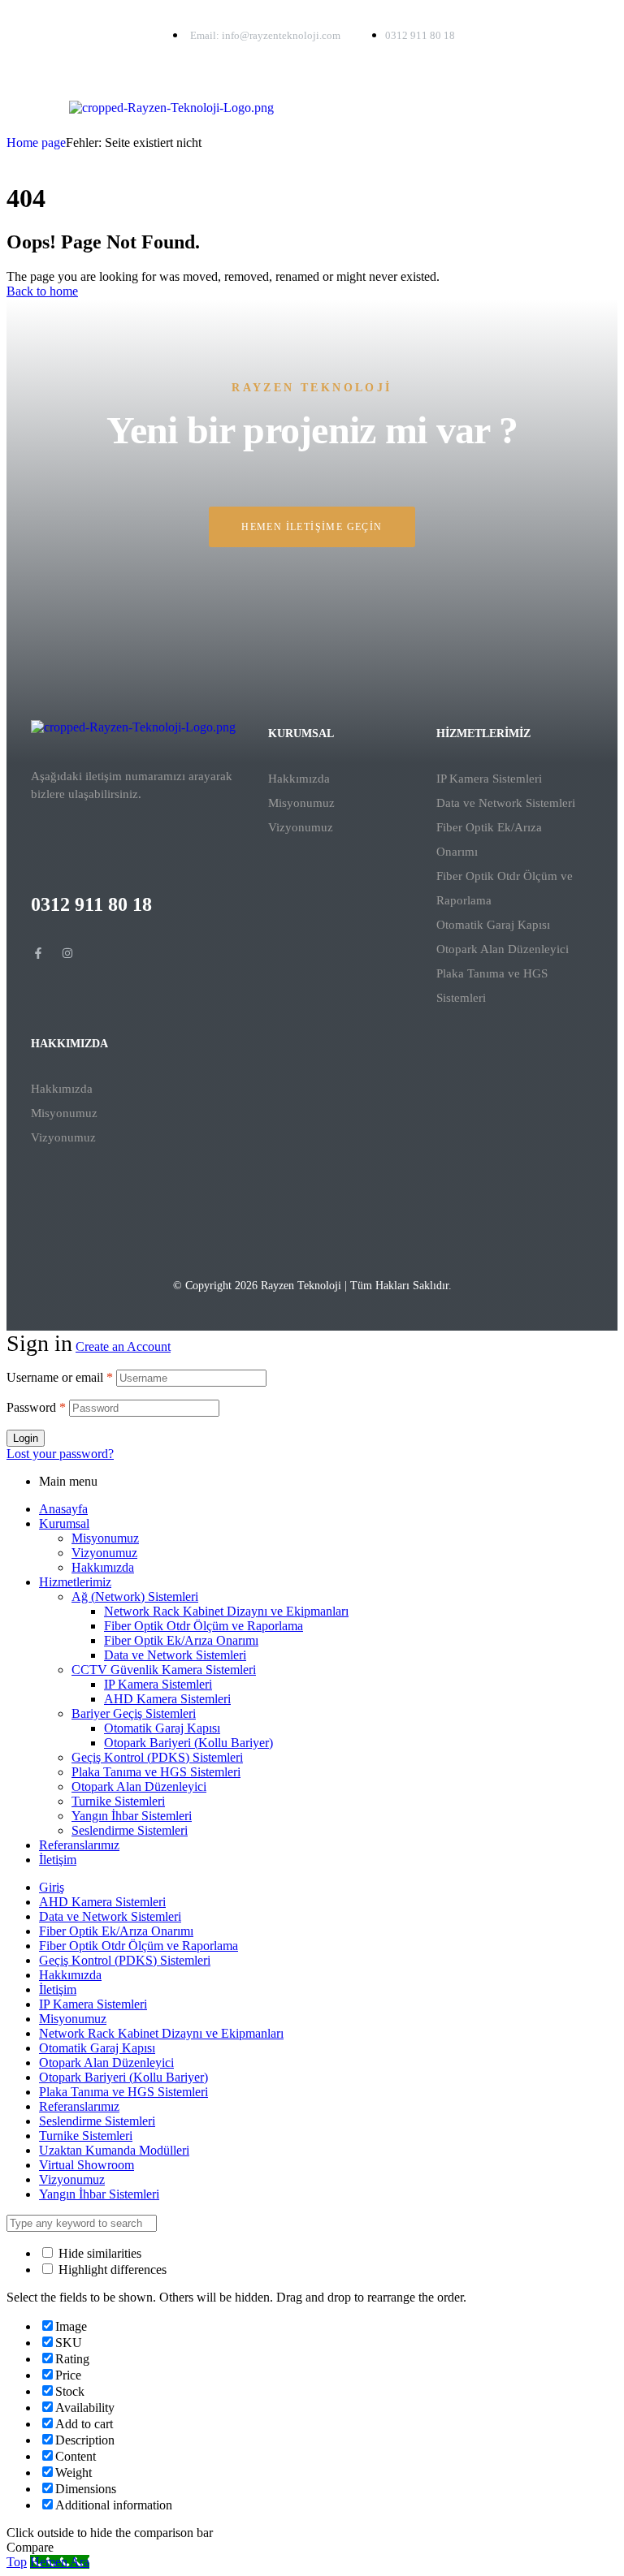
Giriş (52, 1887)
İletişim (58, 1860)
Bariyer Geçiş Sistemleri (134, 1713)
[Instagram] (67, 953)
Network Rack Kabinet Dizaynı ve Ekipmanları (226, 1611)
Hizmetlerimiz (75, 1582)
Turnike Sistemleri (118, 1801)
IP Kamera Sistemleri (489, 779)
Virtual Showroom (87, 2165)
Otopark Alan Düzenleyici (503, 949)
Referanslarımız (79, 1845)
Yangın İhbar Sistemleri (132, 1816)
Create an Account (123, 1346)
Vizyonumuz (301, 827)
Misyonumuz (301, 803)
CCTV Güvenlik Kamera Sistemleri (164, 1670)
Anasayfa (63, 1509)
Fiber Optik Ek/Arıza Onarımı (489, 839)
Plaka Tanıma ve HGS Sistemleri (492, 986)
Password (36, 1407)
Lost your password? (60, 1454)
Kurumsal (64, 1523)
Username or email (60, 1377)
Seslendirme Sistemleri (130, 1830)
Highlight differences (111, 2270)
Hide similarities (98, 2253)
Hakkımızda (299, 779)
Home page (36, 142)
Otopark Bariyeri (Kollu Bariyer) (188, 1743)
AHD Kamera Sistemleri (167, 1699)
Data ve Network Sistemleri (506, 803)
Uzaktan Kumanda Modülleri (114, 2150)
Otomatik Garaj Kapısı (493, 925)
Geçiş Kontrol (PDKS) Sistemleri (157, 1757)
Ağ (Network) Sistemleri (135, 1597)
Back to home (42, 291)
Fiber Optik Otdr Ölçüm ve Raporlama (505, 888)
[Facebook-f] (38, 953)
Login (26, 1438)
